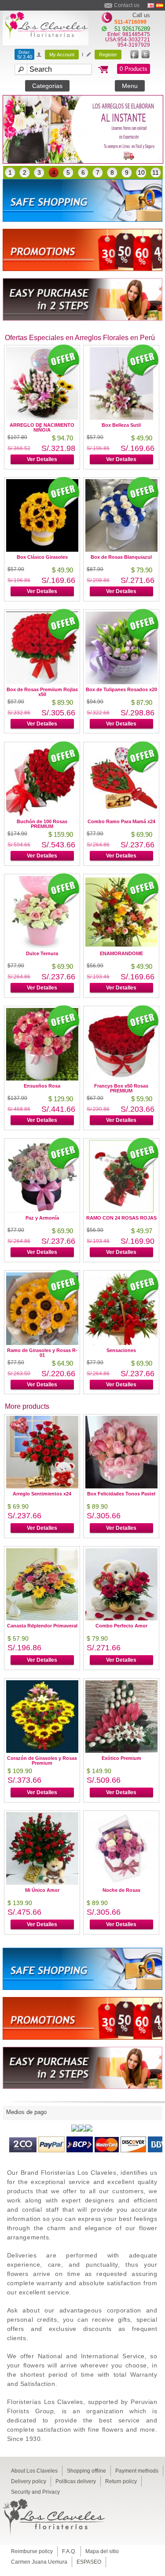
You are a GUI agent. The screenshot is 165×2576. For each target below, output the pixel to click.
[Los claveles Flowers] (46, 43)
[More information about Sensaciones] (121, 1343)
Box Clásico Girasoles (42, 557)
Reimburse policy (32, 2551)
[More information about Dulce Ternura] (42, 946)
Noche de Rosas (121, 1890)
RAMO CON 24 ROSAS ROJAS (121, 1218)
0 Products (134, 69)
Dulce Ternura (42, 953)
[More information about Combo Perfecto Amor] (121, 1618)
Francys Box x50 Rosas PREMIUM (121, 1088)
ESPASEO (89, 2562)
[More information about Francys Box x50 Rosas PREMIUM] (121, 1078)
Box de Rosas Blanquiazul (121, 557)
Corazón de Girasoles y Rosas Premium (42, 1761)
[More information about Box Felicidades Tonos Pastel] (121, 1486)
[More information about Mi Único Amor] (42, 1882)
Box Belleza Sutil (121, 425)
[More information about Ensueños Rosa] (42, 1078)
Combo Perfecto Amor (121, 1626)
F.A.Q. (69, 2551)
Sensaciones (121, 1350)
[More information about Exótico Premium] (121, 1750)
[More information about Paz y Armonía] (42, 1210)
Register (108, 55)
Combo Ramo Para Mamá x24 (121, 821)
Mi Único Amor (42, 1890)
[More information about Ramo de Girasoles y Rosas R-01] (42, 1343)
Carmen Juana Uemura (39, 2562)
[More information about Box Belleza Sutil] (121, 417)
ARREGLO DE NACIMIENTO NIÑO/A (42, 427)
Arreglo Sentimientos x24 (42, 1494)
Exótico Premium (121, 1758)
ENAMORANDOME (121, 953)
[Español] (160, 5)
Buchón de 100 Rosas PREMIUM (42, 824)
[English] (151, 5)
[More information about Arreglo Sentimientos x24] (42, 1486)
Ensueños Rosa (42, 1086)
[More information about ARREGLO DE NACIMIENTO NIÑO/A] (42, 417)
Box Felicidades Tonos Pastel (121, 1494)
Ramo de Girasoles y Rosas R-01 (42, 1353)
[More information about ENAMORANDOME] (121, 946)
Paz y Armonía (42, 1218)
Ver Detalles (42, 459)
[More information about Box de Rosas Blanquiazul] (121, 549)
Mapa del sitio (102, 2551)
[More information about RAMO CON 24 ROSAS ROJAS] (121, 1210)
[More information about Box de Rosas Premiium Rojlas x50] (42, 682)
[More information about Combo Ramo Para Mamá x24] (121, 814)
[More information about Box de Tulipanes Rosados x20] (121, 682)
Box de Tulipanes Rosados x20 (121, 689)
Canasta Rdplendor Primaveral (42, 1626)
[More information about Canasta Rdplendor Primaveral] (42, 1618)
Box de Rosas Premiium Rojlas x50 (42, 692)
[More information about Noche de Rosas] (121, 1882)
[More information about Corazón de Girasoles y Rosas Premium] (42, 1750)
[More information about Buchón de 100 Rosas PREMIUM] (42, 814)
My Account (62, 55)
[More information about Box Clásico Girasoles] (42, 549)
